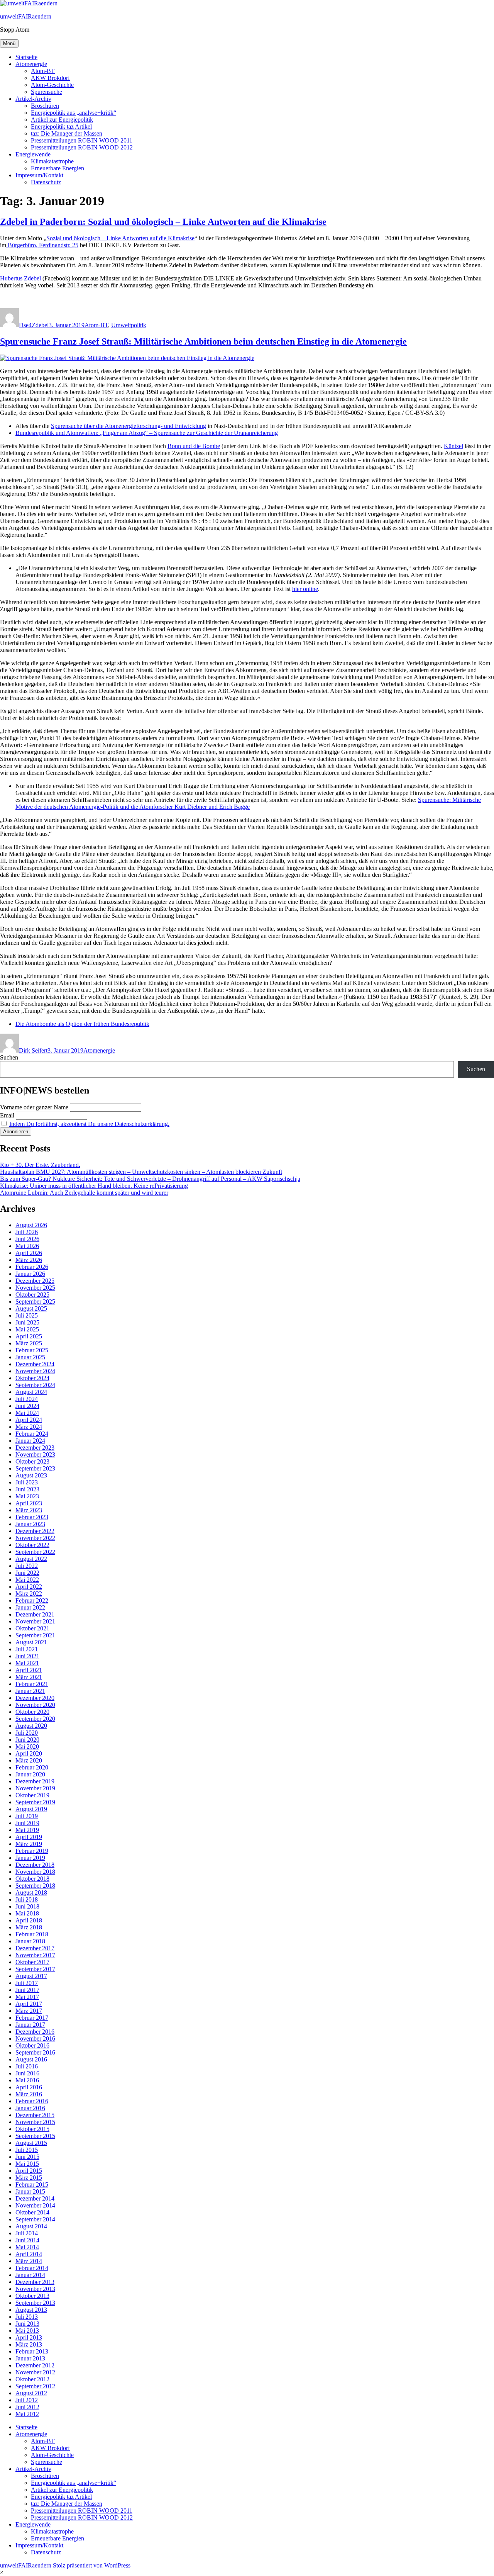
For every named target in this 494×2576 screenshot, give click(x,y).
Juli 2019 (27, 1816)
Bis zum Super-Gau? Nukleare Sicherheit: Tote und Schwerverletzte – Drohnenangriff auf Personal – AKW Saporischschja (150, 1179)
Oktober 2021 (32, 1628)
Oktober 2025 (32, 1295)
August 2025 (31, 1308)
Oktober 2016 (32, 2045)
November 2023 (35, 1454)
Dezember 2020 (35, 1698)
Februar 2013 (32, 2351)
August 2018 (31, 1893)
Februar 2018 (32, 1934)
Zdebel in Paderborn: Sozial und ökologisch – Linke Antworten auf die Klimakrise (163, 222)
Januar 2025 (30, 1357)
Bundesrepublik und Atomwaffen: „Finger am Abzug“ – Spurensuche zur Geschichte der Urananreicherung (147, 433)
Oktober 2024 (32, 1378)
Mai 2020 (27, 1746)
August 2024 (31, 1392)
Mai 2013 (27, 2331)
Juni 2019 (27, 1823)
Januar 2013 (30, 2358)
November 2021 (35, 1621)
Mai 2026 (27, 1246)
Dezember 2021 (35, 1614)
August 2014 (31, 2226)
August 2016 (31, 2059)
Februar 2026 (32, 1267)
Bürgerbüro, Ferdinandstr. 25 (42, 245)
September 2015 (35, 2136)
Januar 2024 (30, 1441)
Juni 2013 (27, 2324)
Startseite (26, 57)
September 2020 (35, 1719)
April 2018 (29, 1920)
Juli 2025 (27, 1315)
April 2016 (29, 2087)
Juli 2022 (27, 1566)
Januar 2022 (30, 1607)
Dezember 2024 (35, 1364)
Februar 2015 (32, 2185)
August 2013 (31, 2310)
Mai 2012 (27, 2414)
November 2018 (35, 1872)
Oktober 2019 (32, 1795)
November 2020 (35, 1705)
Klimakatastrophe (52, 161)
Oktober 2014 (32, 2212)
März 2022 (29, 1594)
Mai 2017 (27, 1997)
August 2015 (31, 2143)
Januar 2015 (30, 2191)
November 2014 (35, 2205)
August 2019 (31, 1809)
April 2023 (29, 1503)
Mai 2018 (27, 1913)
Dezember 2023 (35, 1448)
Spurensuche (47, 92)
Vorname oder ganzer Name (34, 1107)
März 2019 (29, 1844)
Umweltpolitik (129, 325)
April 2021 (29, 1670)
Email (7, 1115)
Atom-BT (43, 71)
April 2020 (29, 1753)
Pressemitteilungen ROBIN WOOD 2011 (82, 140)
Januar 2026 (30, 1274)
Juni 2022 (27, 1573)
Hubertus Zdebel (20, 278)
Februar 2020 (32, 1767)
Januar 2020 (30, 1774)
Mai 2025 (27, 1329)
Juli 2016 (27, 2066)
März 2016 (29, 2094)
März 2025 (29, 1343)
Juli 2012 (27, 2400)
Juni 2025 (27, 1322)
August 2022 (31, 1559)
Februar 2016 (32, 2101)
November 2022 (35, 1538)
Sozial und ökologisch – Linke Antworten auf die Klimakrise (120, 238)
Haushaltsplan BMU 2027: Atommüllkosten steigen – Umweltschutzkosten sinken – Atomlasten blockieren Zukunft (141, 1172)
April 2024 (29, 1420)
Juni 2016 (27, 2073)
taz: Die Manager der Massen (67, 133)
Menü (9, 43)
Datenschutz (46, 182)
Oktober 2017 (32, 1962)
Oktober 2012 (32, 2379)
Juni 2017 (27, 1990)
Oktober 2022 (32, 1545)
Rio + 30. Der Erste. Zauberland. (40, 1165)
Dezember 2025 (35, 1281)
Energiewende (33, 154)
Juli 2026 (27, 1232)
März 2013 (29, 2344)
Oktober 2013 (32, 2296)
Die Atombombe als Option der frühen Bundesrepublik (82, 1024)
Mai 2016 (27, 2080)
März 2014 (29, 2261)
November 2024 (35, 1371)
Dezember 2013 (35, 2282)
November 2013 (35, 2289)
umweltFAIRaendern (26, 16)
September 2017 (35, 1969)
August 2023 (31, 1475)
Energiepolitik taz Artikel (61, 127)
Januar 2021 (30, 1691)
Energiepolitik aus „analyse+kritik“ (74, 113)
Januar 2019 (30, 1858)
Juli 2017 (27, 1983)
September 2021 (35, 1635)
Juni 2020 (27, 1740)
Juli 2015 (27, 2150)
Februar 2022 (32, 1600)
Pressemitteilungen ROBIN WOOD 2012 (82, 147)
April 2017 (29, 2004)
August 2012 (31, 2393)
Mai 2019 (27, 1830)
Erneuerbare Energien (58, 168)
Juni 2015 (27, 2157)
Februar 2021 (32, 1684)
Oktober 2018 (32, 1879)
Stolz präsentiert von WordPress (92, 2565)
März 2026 (29, 1260)
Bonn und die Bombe (194, 446)
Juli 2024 (27, 1399)
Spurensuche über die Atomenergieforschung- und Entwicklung (129, 426)
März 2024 (29, 1427)
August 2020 (31, 1726)
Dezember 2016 (35, 2032)
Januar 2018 (30, 1941)
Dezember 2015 (35, 2115)
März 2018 (29, 1927)
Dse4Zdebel (34, 325)
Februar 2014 (32, 2268)
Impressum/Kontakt (39, 175)
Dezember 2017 (35, 1948)
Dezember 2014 (35, 2198)
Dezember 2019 (35, 1781)
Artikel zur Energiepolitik (62, 120)
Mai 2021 (27, 1663)
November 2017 (35, 1955)
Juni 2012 (27, 2407)
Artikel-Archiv (33, 99)
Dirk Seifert (33, 1050)
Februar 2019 (32, 1851)
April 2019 (29, 1837)
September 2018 (35, 1886)
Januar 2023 (30, 1524)
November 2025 (35, 1288)
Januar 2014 (30, 2275)
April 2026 (29, 1253)
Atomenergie (31, 64)
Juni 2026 (27, 1239)
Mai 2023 (27, 1496)
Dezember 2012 (35, 2365)
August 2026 (31, 1225)
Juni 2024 (27, 1406)
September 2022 (35, 1552)
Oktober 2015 (32, 2129)
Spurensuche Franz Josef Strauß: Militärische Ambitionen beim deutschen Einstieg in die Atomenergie (203, 341)
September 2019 (35, 1802)
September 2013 (35, 2303)
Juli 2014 (27, 2233)
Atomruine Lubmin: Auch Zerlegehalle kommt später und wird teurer (84, 1193)
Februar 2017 (32, 2018)
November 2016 (35, 2039)
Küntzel (453, 446)
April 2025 (29, 1336)
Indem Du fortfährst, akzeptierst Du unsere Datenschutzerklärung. (89, 1124)
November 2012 (35, 2372)
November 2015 (35, 2122)
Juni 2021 (27, 1656)
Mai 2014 (27, 2247)
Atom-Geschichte (52, 85)
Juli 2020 (27, 1733)
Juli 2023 (27, 1482)
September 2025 (35, 1302)
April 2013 (29, 2337)
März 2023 (29, 1510)
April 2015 (29, 2171)
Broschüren (45, 106)
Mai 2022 (27, 1580)
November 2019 (35, 1788)
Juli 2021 (27, 1649)
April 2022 (29, 1587)
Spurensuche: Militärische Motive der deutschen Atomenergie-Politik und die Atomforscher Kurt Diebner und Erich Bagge (248, 803)
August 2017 (31, 1976)
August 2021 (31, 1642)
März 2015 (29, 2178)
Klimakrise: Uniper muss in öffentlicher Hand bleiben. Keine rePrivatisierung (94, 1186)
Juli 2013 (27, 2317)
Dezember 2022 (35, 1531)
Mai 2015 (27, 2164)
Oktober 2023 (32, 1461)
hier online (305, 589)
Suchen (9, 1057)
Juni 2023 (27, 1489)
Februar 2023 (32, 1517)
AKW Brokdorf (50, 78)
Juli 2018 (27, 1899)
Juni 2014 (27, 2240)
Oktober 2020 (32, 1712)
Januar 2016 (30, 2108)
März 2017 (29, 2011)
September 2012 (35, 2386)
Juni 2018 (27, 1906)
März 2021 (29, 1677)
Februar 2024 (32, 1434)
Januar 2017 (30, 2025)
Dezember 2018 (35, 1865)
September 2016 (35, 2052)
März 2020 (29, 1760)
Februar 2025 (32, 1350)
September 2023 (35, 1468)
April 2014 (29, 2254)
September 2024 (35, 1385)
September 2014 (35, 2219)
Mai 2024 (27, 1413)
